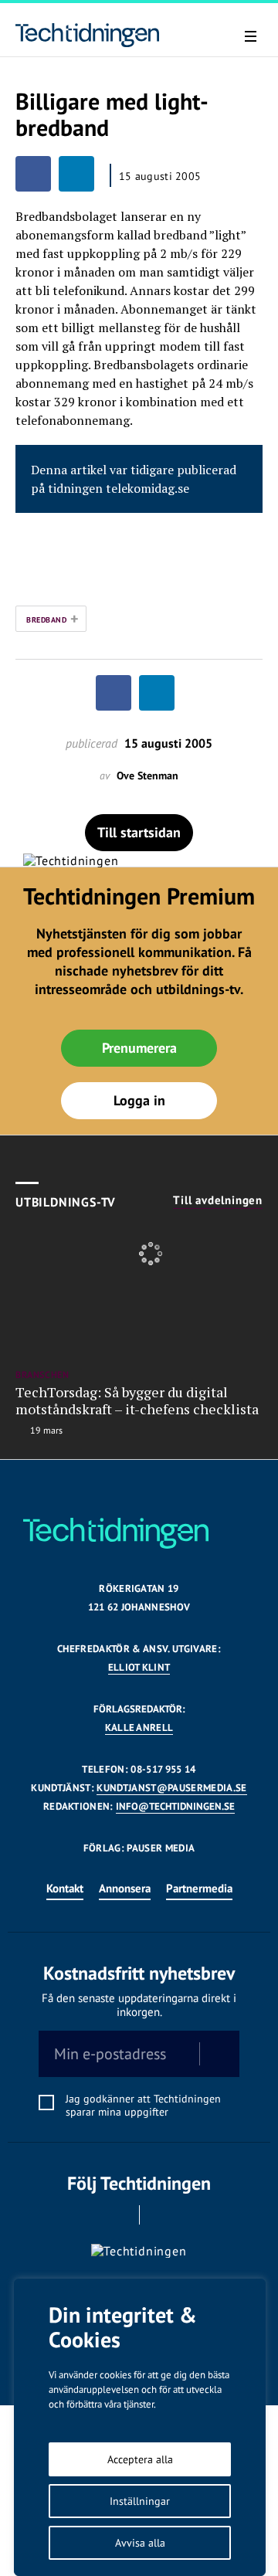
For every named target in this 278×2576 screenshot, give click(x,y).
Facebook (118, 2215)
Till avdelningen (218, 1200)
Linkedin (161, 2215)
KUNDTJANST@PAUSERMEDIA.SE (171, 1788)
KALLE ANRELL (139, 1728)
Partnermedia (199, 1888)
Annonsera (125, 1888)
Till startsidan (139, 832)
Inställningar (140, 2501)
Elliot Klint (139, 1667)
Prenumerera (139, 1048)
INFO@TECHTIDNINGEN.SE (175, 1806)
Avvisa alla (140, 2543)
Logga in (139, 1100)
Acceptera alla (140, 2459)
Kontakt (65, 1888)
